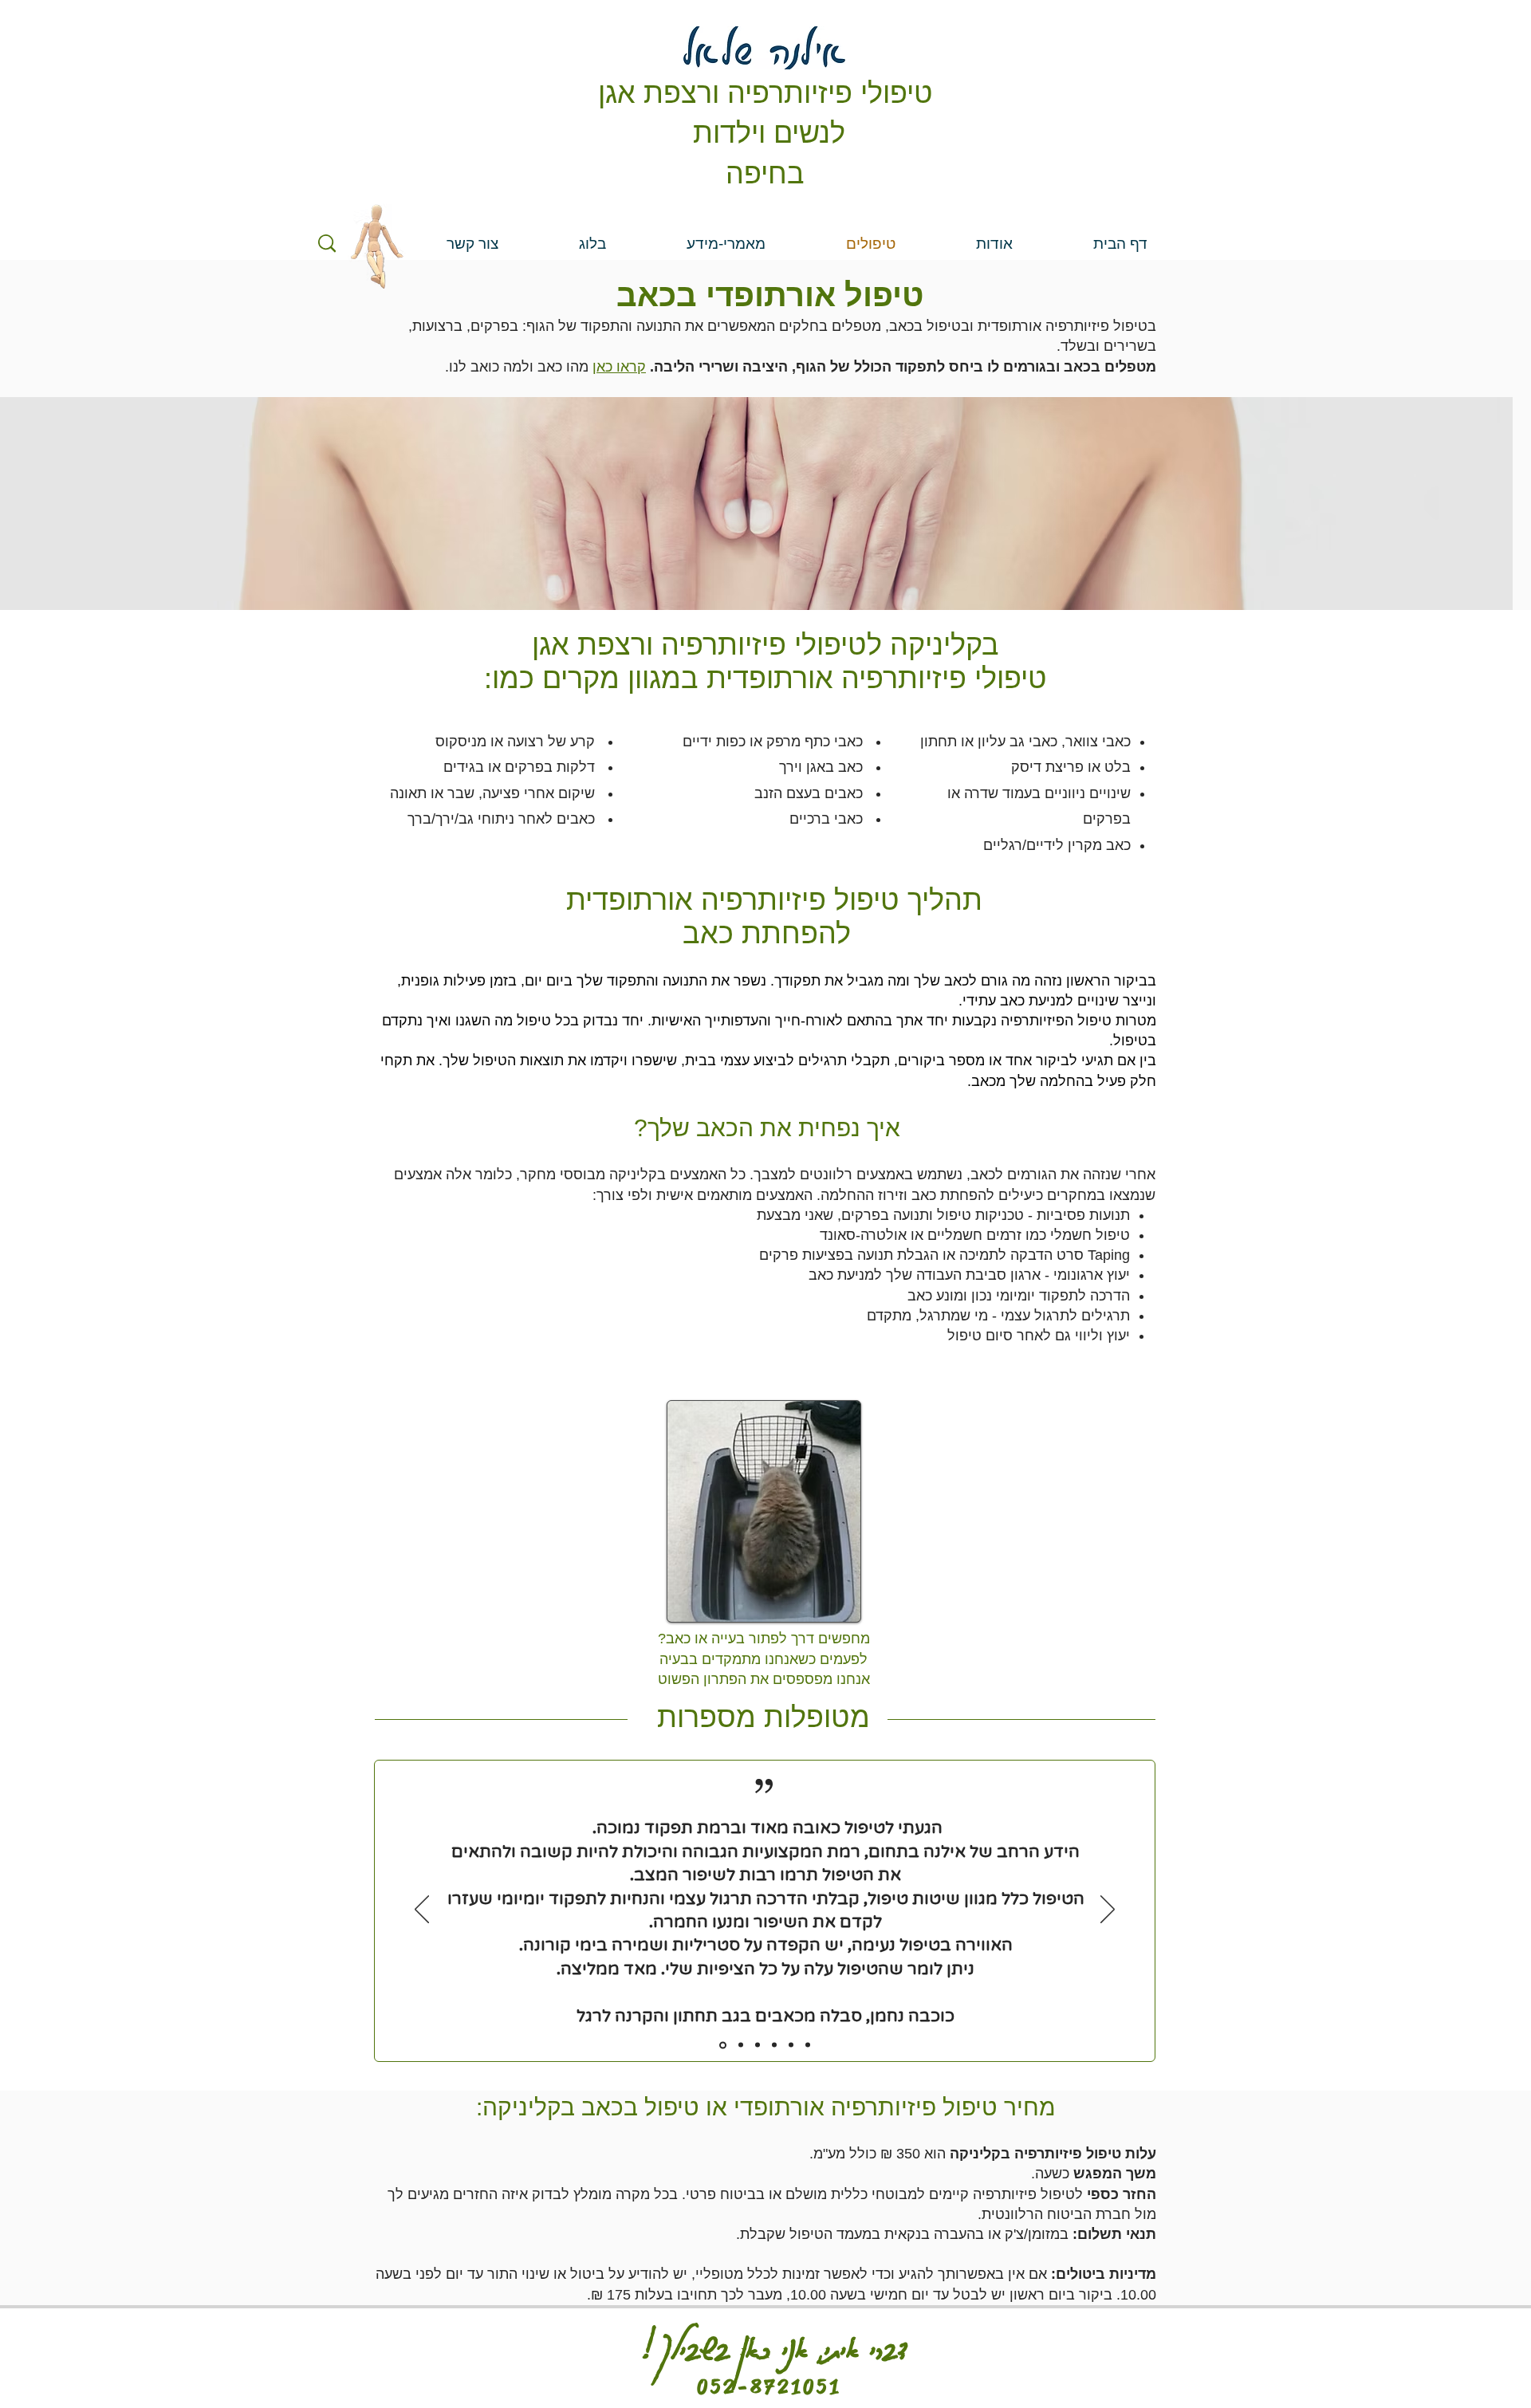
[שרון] (758, 2045)
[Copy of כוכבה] (808, 2045)
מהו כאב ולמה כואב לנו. (517, 367)
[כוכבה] (723, 2045)
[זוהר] (774, 2045)
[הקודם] (422, 1910)
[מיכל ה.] (791, 2045)
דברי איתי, (863, 2342)
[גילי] (741, 2045)
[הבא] (1108, 1910)
